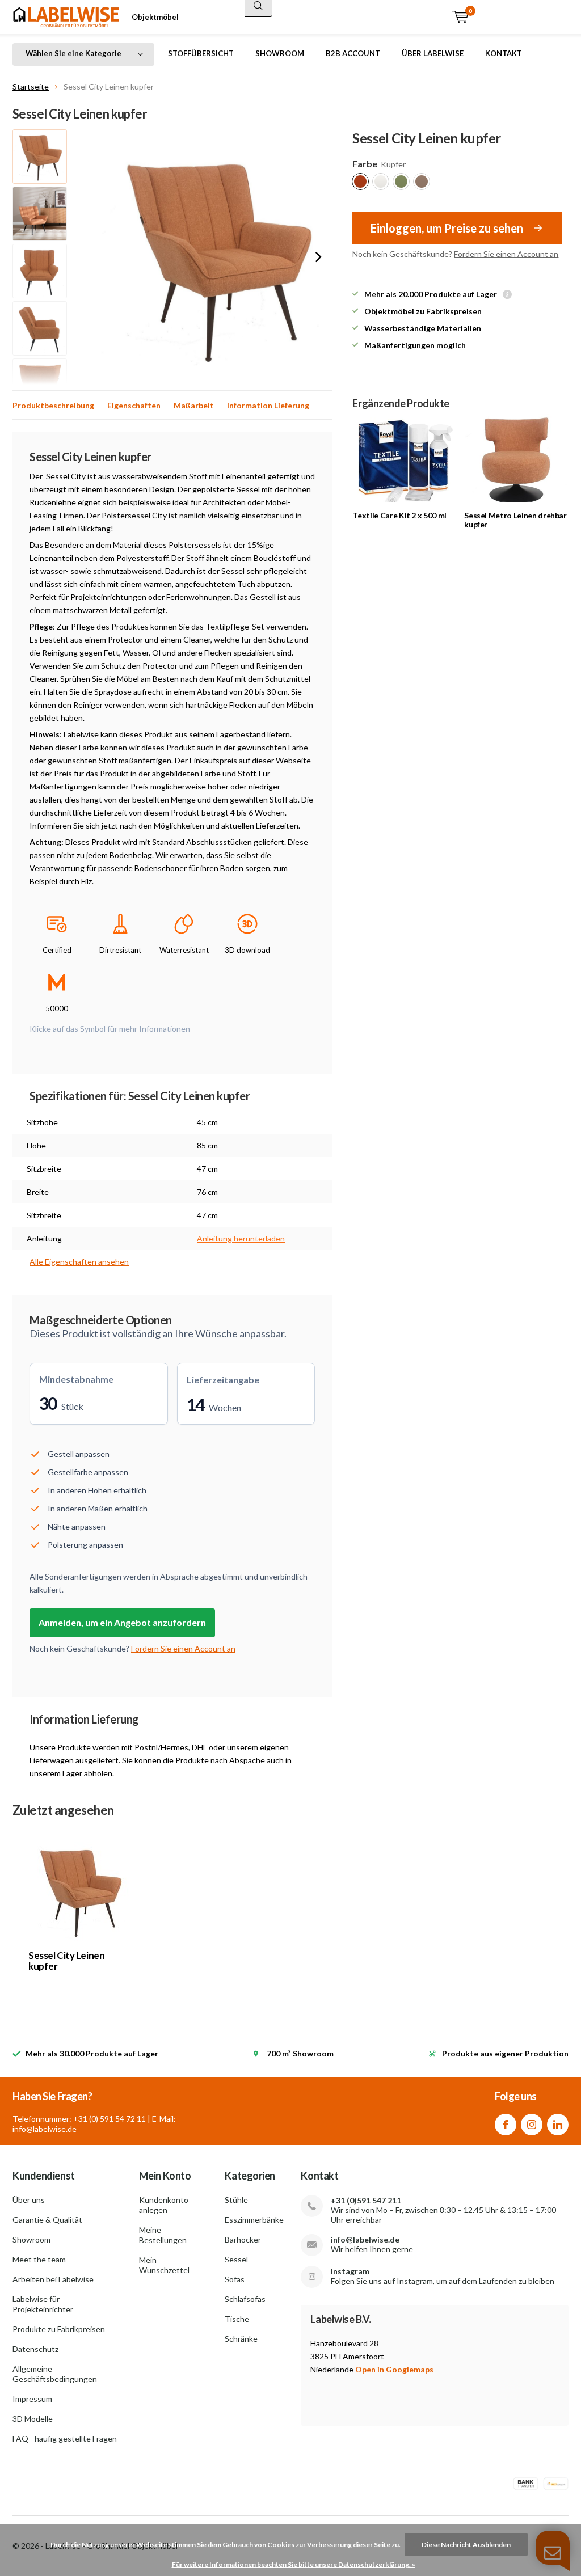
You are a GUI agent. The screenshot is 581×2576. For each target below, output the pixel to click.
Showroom (31, 2239)
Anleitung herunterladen (241, 1238)
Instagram (532, 2125)
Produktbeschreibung (53, 405)
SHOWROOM (280, 53)
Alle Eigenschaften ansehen (79, 1262)
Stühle (236, 2200)
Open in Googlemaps (394, 2369)
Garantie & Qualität (47, 2220)
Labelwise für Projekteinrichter (43, 2304)
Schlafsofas (245, 2299)
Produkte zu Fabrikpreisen (59, 2329)
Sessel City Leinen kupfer (66, 1961)
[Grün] (401, 181)
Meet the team (39, 2259)
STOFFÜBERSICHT (201, 53)
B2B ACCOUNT (353, 53)
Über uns (29, 2200)
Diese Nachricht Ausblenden (466, 2545)
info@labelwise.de (365, 2239)
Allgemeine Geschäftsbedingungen (55, 2374)
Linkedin (558, 2125)
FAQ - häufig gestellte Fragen (65, 2438)
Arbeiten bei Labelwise (53, 2279)
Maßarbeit (194, 405)
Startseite (31, 86)
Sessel (236, 2259)
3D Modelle (33, 2419)
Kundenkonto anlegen (164, 2205)
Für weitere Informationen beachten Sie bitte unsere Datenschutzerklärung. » (294, 2564)
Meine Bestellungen (163, 2235)
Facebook (506, 2125)
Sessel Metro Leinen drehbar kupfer (515, 520)
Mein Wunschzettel (164, 2265)
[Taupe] (422, 181)
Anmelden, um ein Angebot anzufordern (122, 1622)
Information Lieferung (268, 405)
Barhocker (243, 2239)
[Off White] (381, 181)
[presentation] (318, 257)
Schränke (241, 2339)
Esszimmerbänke (254, 2220)
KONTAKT (504, 53)
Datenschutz (35, 2349)
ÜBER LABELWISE (433, 53)
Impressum (32, 2399)
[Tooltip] (507, 295)
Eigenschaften (134, 405)
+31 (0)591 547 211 (366, 2200)
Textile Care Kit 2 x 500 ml (399, 515)
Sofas (235, 2279)
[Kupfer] (360, 181)
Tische (237, 2319)
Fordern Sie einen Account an (506, 254)
